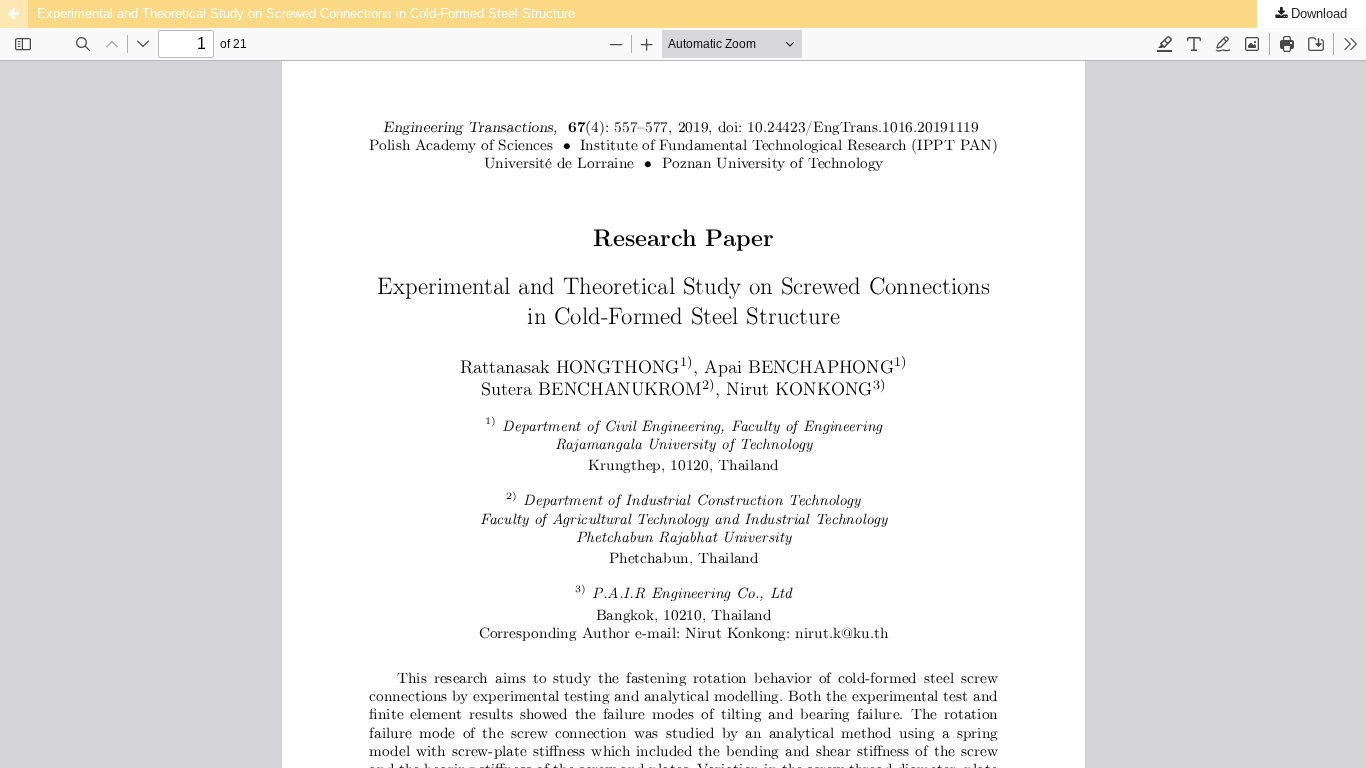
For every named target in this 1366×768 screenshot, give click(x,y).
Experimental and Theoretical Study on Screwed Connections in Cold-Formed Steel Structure (306, 13)
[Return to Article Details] (14, 14)
